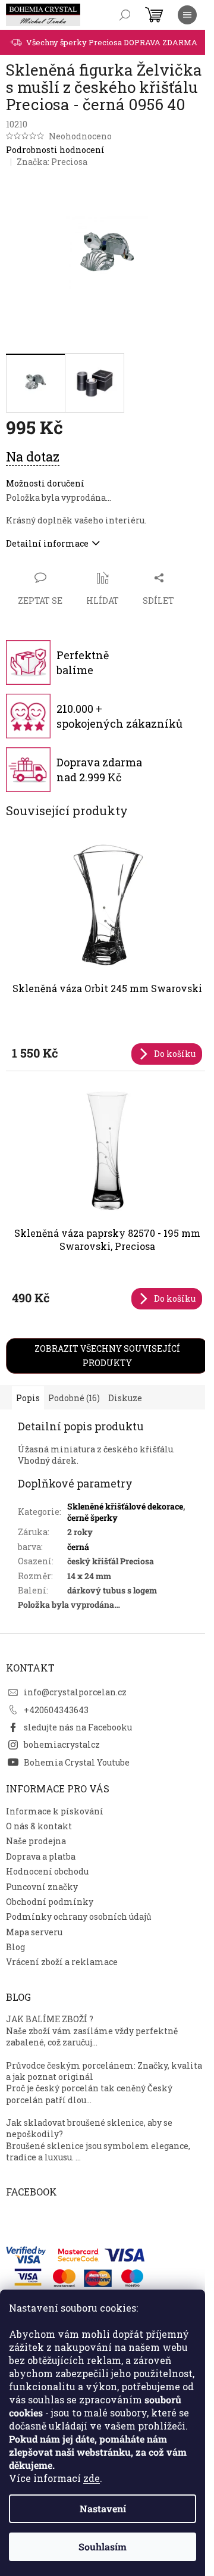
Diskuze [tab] (125, 1398)
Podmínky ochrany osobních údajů (79, 1917)
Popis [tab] (28, 1398)
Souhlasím (103, 2547)
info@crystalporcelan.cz (75, 1692)
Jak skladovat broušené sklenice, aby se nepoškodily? (89, 2128)
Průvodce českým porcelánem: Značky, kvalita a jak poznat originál (104, 2071)
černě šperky (92, 1518)
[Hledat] (125, 15)
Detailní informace (47, 543)
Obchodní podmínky (50, 1902)
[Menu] (187, 15)
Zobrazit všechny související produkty (107, 1356)
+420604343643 (56, 1710)
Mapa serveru (34, 1932)
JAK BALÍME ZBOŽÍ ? (50, 2019)
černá (78, 1547)
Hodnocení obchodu (47, 1871)
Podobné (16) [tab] (74, 1398)
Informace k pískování (55, 1811)
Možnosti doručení (45, 483)
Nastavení (103, 2508)
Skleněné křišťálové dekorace (125, 1506)
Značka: (52, 162)
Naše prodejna (36, 1841)
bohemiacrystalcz (62, 1744)
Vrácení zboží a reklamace (62, 1962)
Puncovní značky (42, 1887)
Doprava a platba (41, 1856)
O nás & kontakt (39, 1826)
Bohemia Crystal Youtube (77, 1762)
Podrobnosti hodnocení (55, 150)
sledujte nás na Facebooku (78, 1727)
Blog (15, 1947)
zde (92, 2478)
